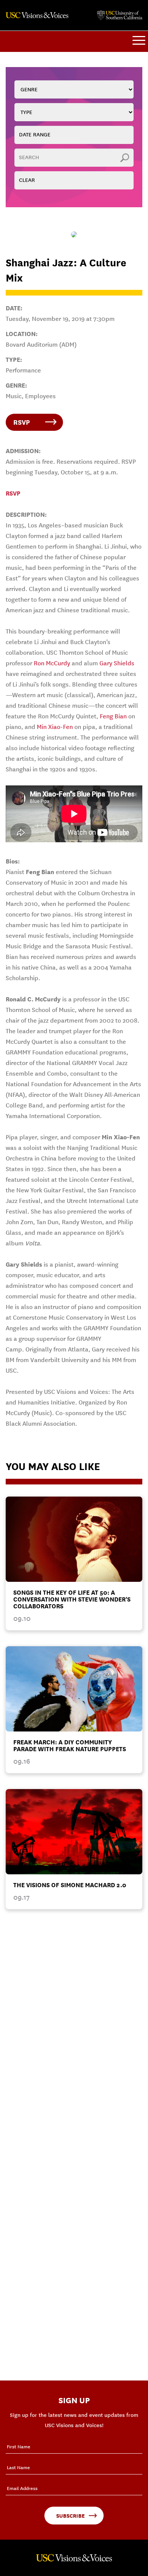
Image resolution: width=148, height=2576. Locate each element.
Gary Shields (117, 663)
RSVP (22, 422)
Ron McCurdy (52, 663)
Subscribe (70, 2516)
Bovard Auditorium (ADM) (41, 345)
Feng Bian (113, 716)
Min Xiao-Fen (55, 727)
